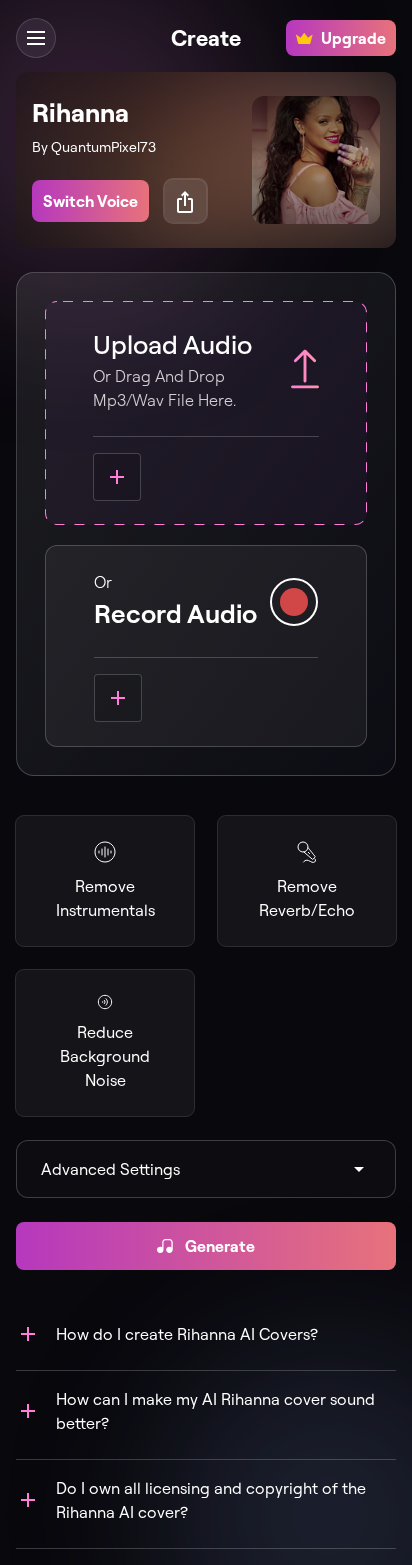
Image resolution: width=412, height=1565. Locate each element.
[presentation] (206, 413)
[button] (36, 38)
